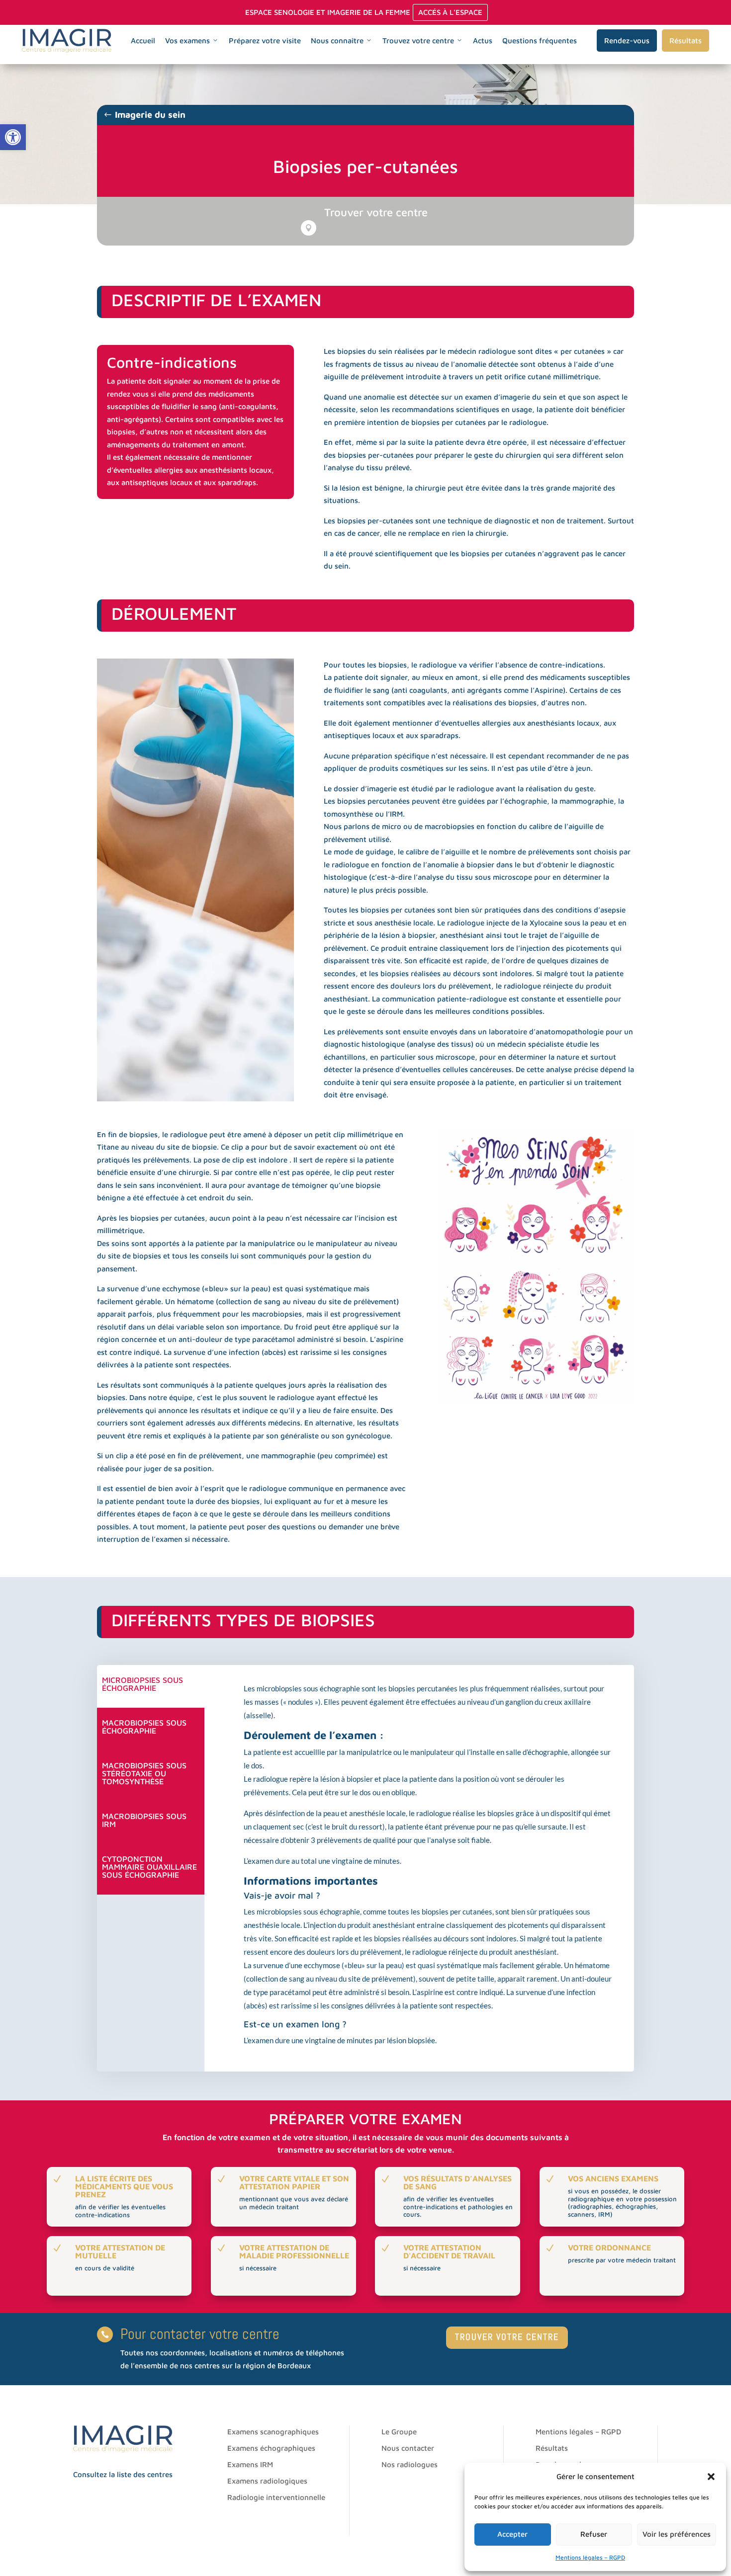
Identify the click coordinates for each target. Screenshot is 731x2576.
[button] (13, 137)
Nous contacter (408, 2448)
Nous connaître (337, 41)
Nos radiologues (410, 2464)
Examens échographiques (271, 2448)
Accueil (143, 41)
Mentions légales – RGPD (590, 2557)
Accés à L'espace (450, 12)
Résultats (685, 41)
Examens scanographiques (273, 2432)
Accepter (512, 2534)
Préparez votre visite (265, 41)
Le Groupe (399, 2432)
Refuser (594, 2534)
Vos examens (187, 41)
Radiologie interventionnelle (276, 2497)
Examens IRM (250, 2464)
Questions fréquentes (540, 41)
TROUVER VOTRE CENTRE (507, 2337)
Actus (483, 41)
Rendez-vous (627, 41)
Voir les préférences (677, 2534)
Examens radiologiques (267, 2481)
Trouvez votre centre (418, 41)
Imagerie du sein (150, 115)
